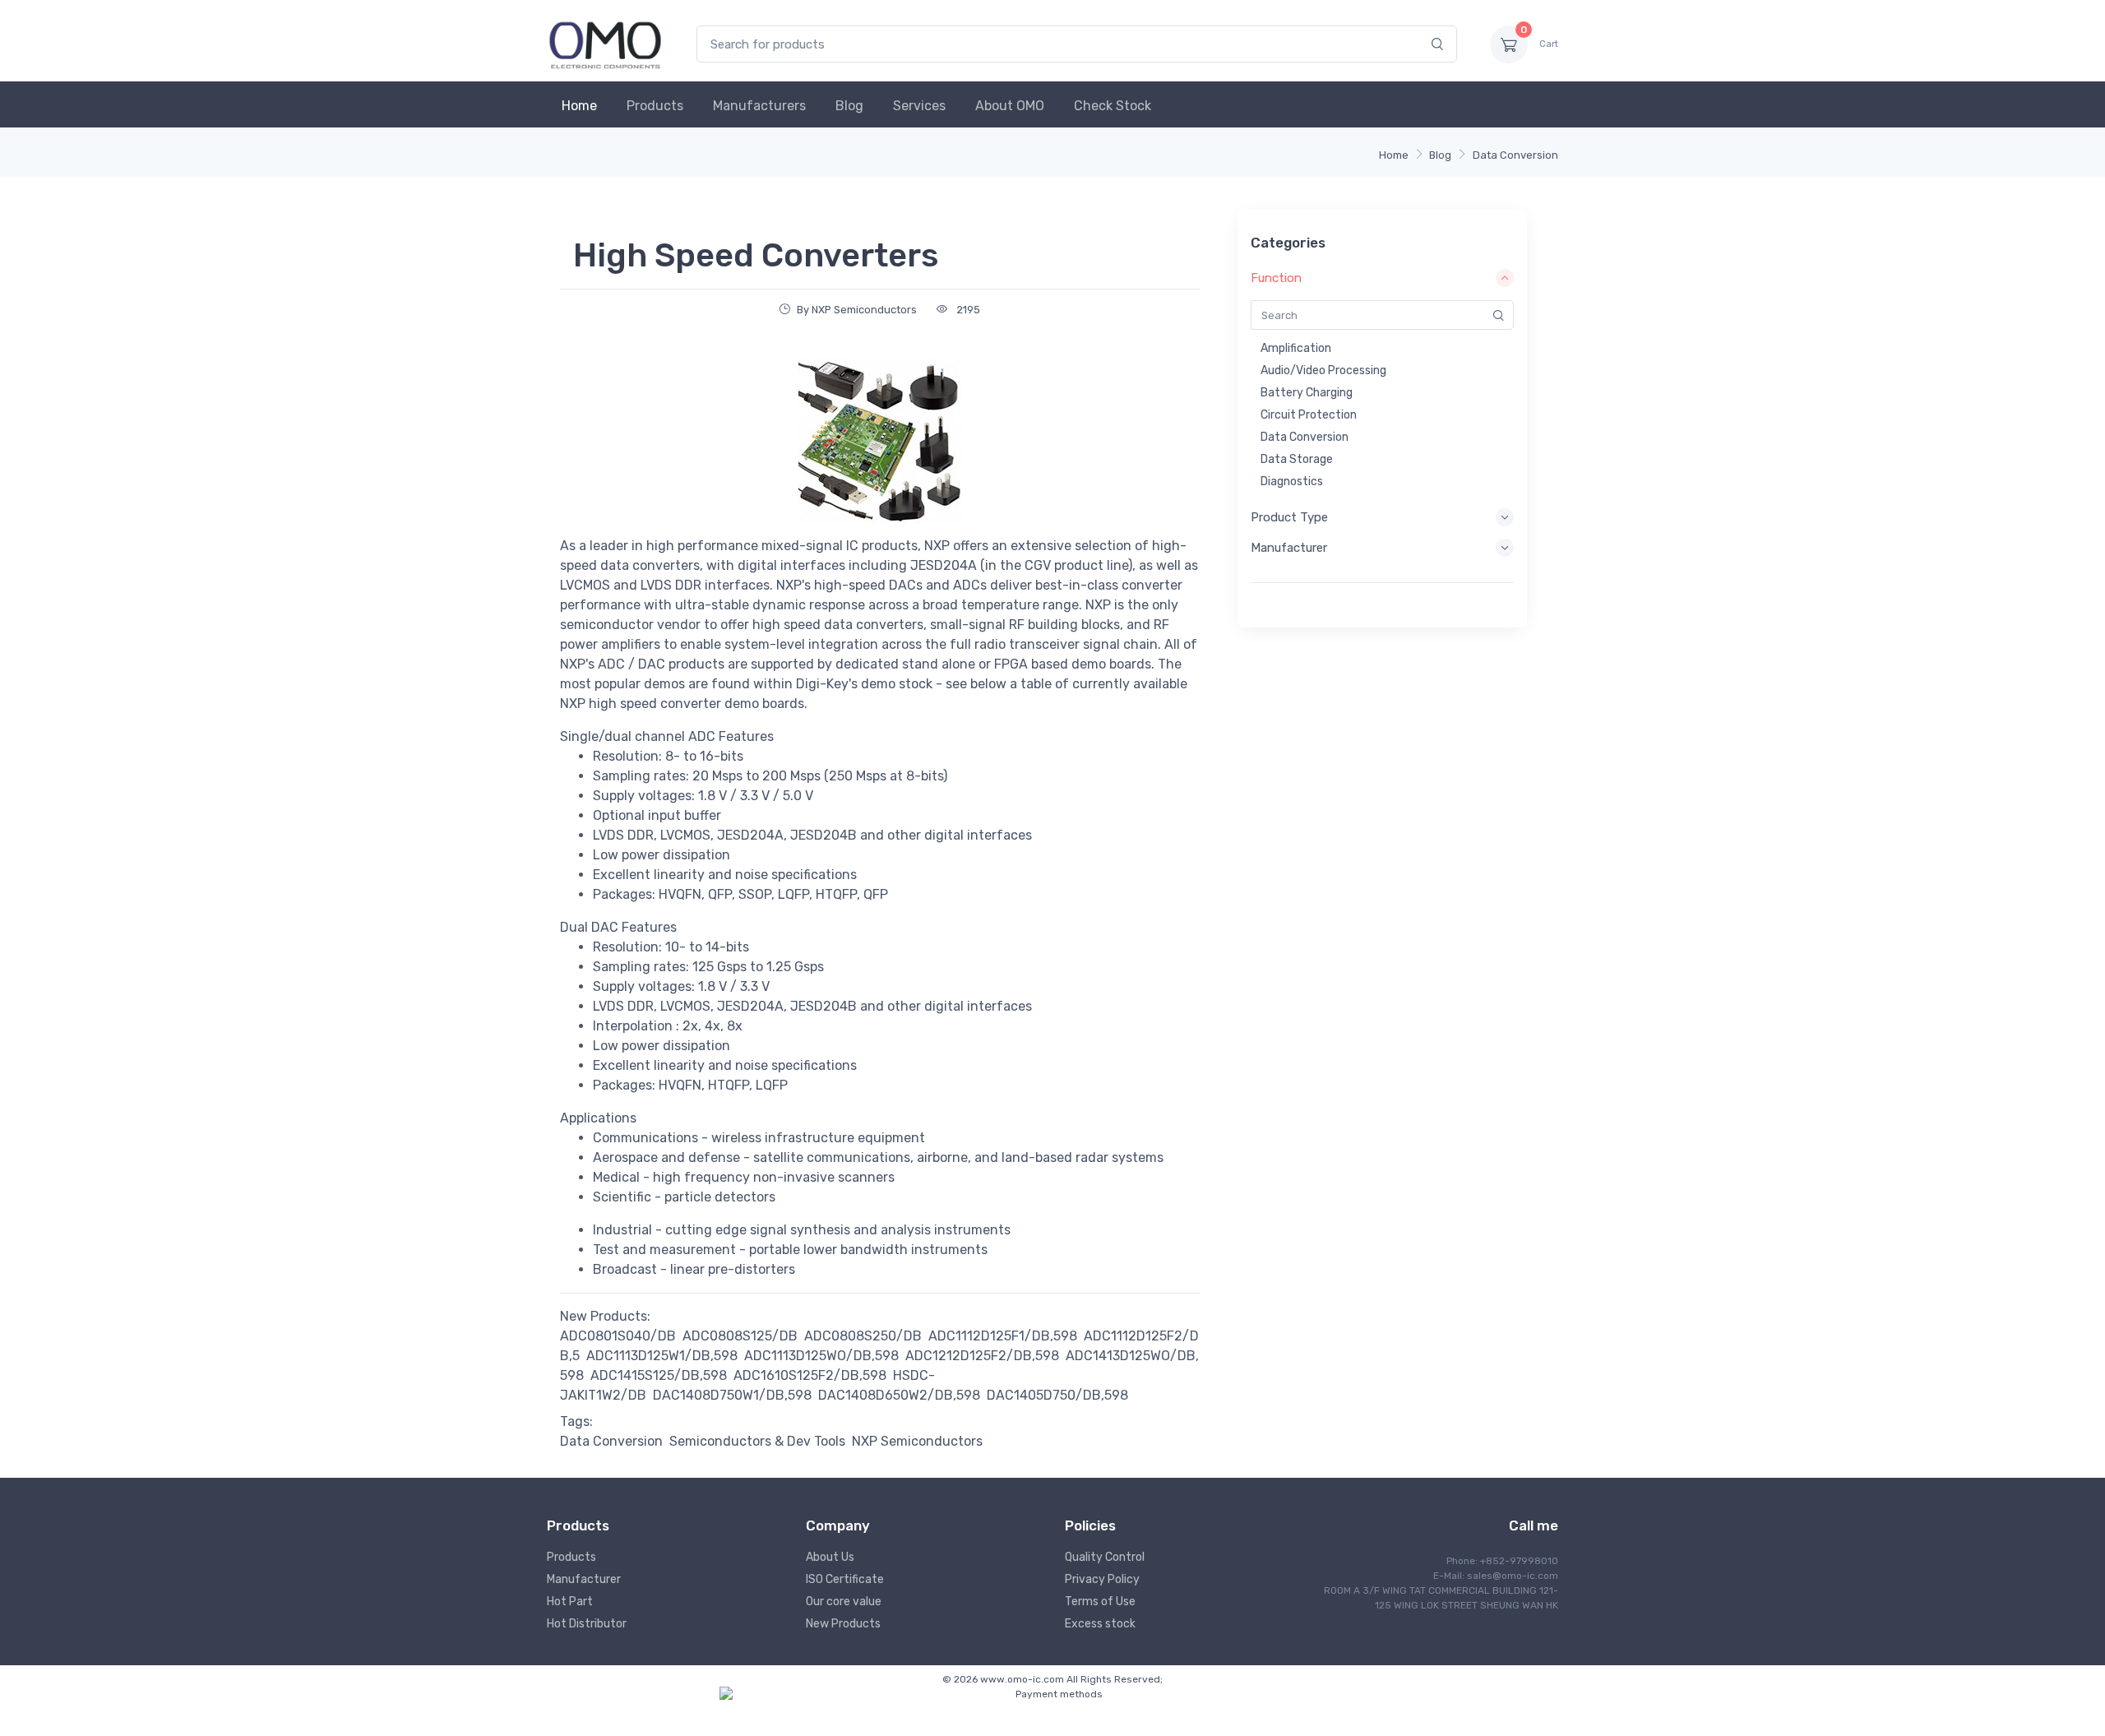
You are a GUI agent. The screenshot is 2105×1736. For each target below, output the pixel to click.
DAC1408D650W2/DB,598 (899, 1395)
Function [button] (1276, 278)
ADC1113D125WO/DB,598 (821, 1356)
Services (919, 106)
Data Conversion (1515, 155)
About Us (830, 1557)
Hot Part (570, 1602)
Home (579, 106)
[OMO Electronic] (605, 44)
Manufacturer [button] (1289, 548)
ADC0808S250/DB (863, 1336)
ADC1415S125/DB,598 (659, 1375)
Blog (849, 106)
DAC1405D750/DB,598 (1057, 1395)
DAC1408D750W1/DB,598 (732, 1395)
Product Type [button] (1289, 517)
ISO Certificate (845, 1579)
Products (655, 106)
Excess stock (1100, 1624)
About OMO (1010, 106)
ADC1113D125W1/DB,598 (662, 1356)
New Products (843, 1624)
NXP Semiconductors (917, 1441)
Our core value (844, 1602)
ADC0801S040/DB (618, 1336)
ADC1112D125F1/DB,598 (1003, 1336)
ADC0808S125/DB (740, 1336)
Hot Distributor (587, 1624)
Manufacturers (759, 106)
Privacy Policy (1102, 1579)
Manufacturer (584, 1579)
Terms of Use (1100, 1602)
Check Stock (1113, 106)
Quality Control (1105, 1557)
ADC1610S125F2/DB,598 (810, 1375)
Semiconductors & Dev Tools (757, 1441)
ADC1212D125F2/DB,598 (982, 1356)
